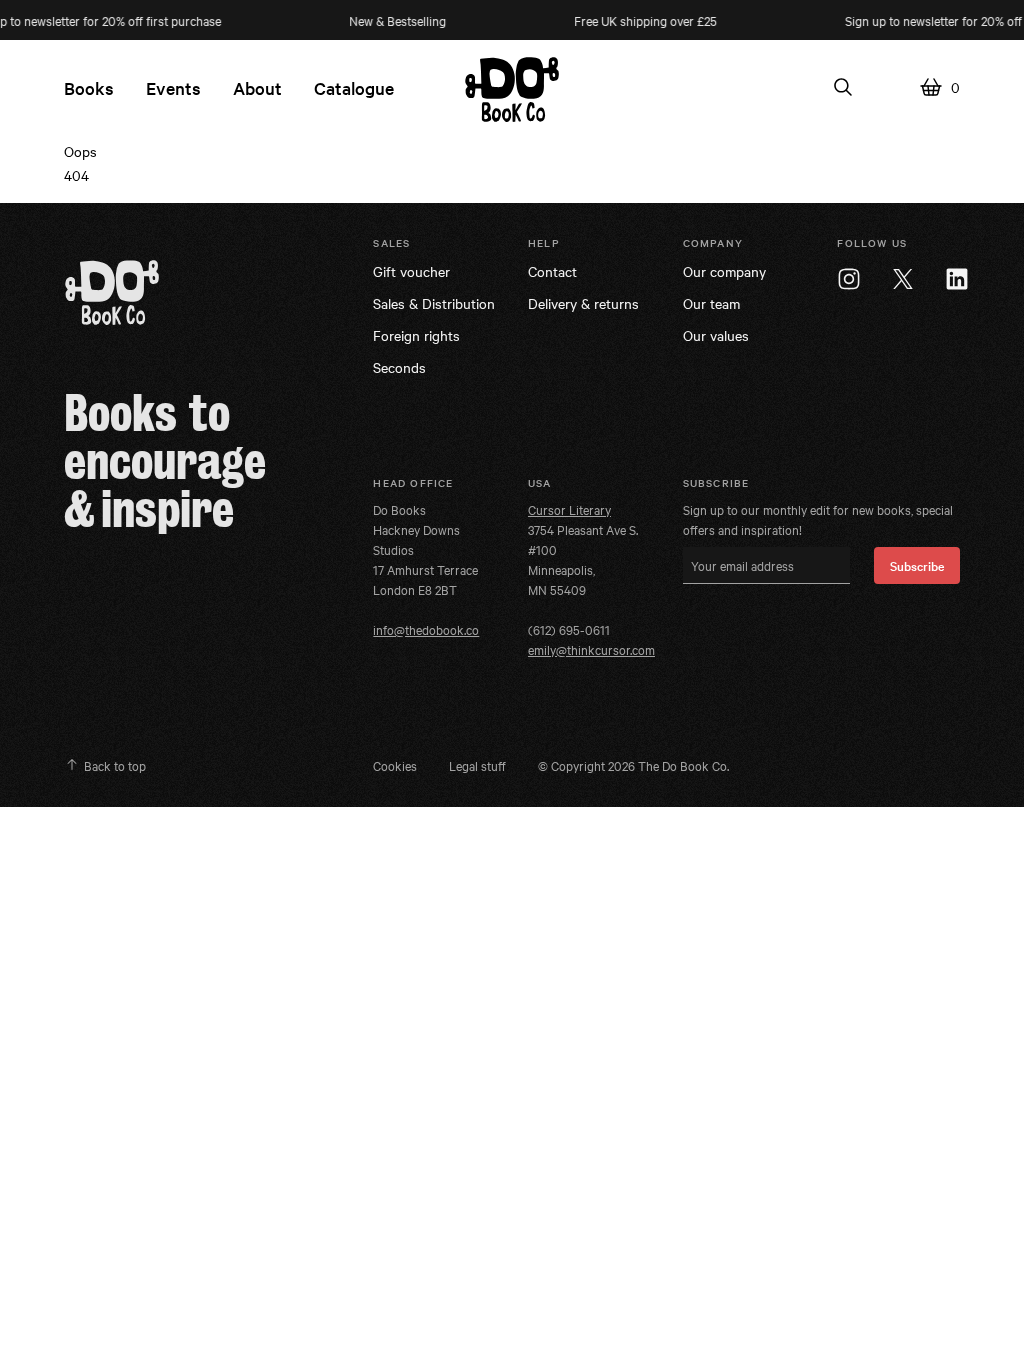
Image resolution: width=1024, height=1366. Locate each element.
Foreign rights (416, 335)
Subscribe (917, 565)
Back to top (115, 765)
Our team (711, 303)
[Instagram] (849, 279)
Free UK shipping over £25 (631, 20)
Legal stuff (477, 765)
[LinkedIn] (957, 279)
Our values (716, 335)
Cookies (395, 765)
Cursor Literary (569, 509)
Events (173, 87)
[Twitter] (903, 279)
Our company (724, 271)
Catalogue (354, 87)
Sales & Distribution (434, 303)
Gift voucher (411, 271)
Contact (552, 271)
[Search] (843, 87)
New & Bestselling (383, 20)
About (257, 87)
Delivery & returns (583, 303)
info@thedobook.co (426, 629)
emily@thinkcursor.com (591, 649)
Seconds (399, 367)
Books (89, 87)
